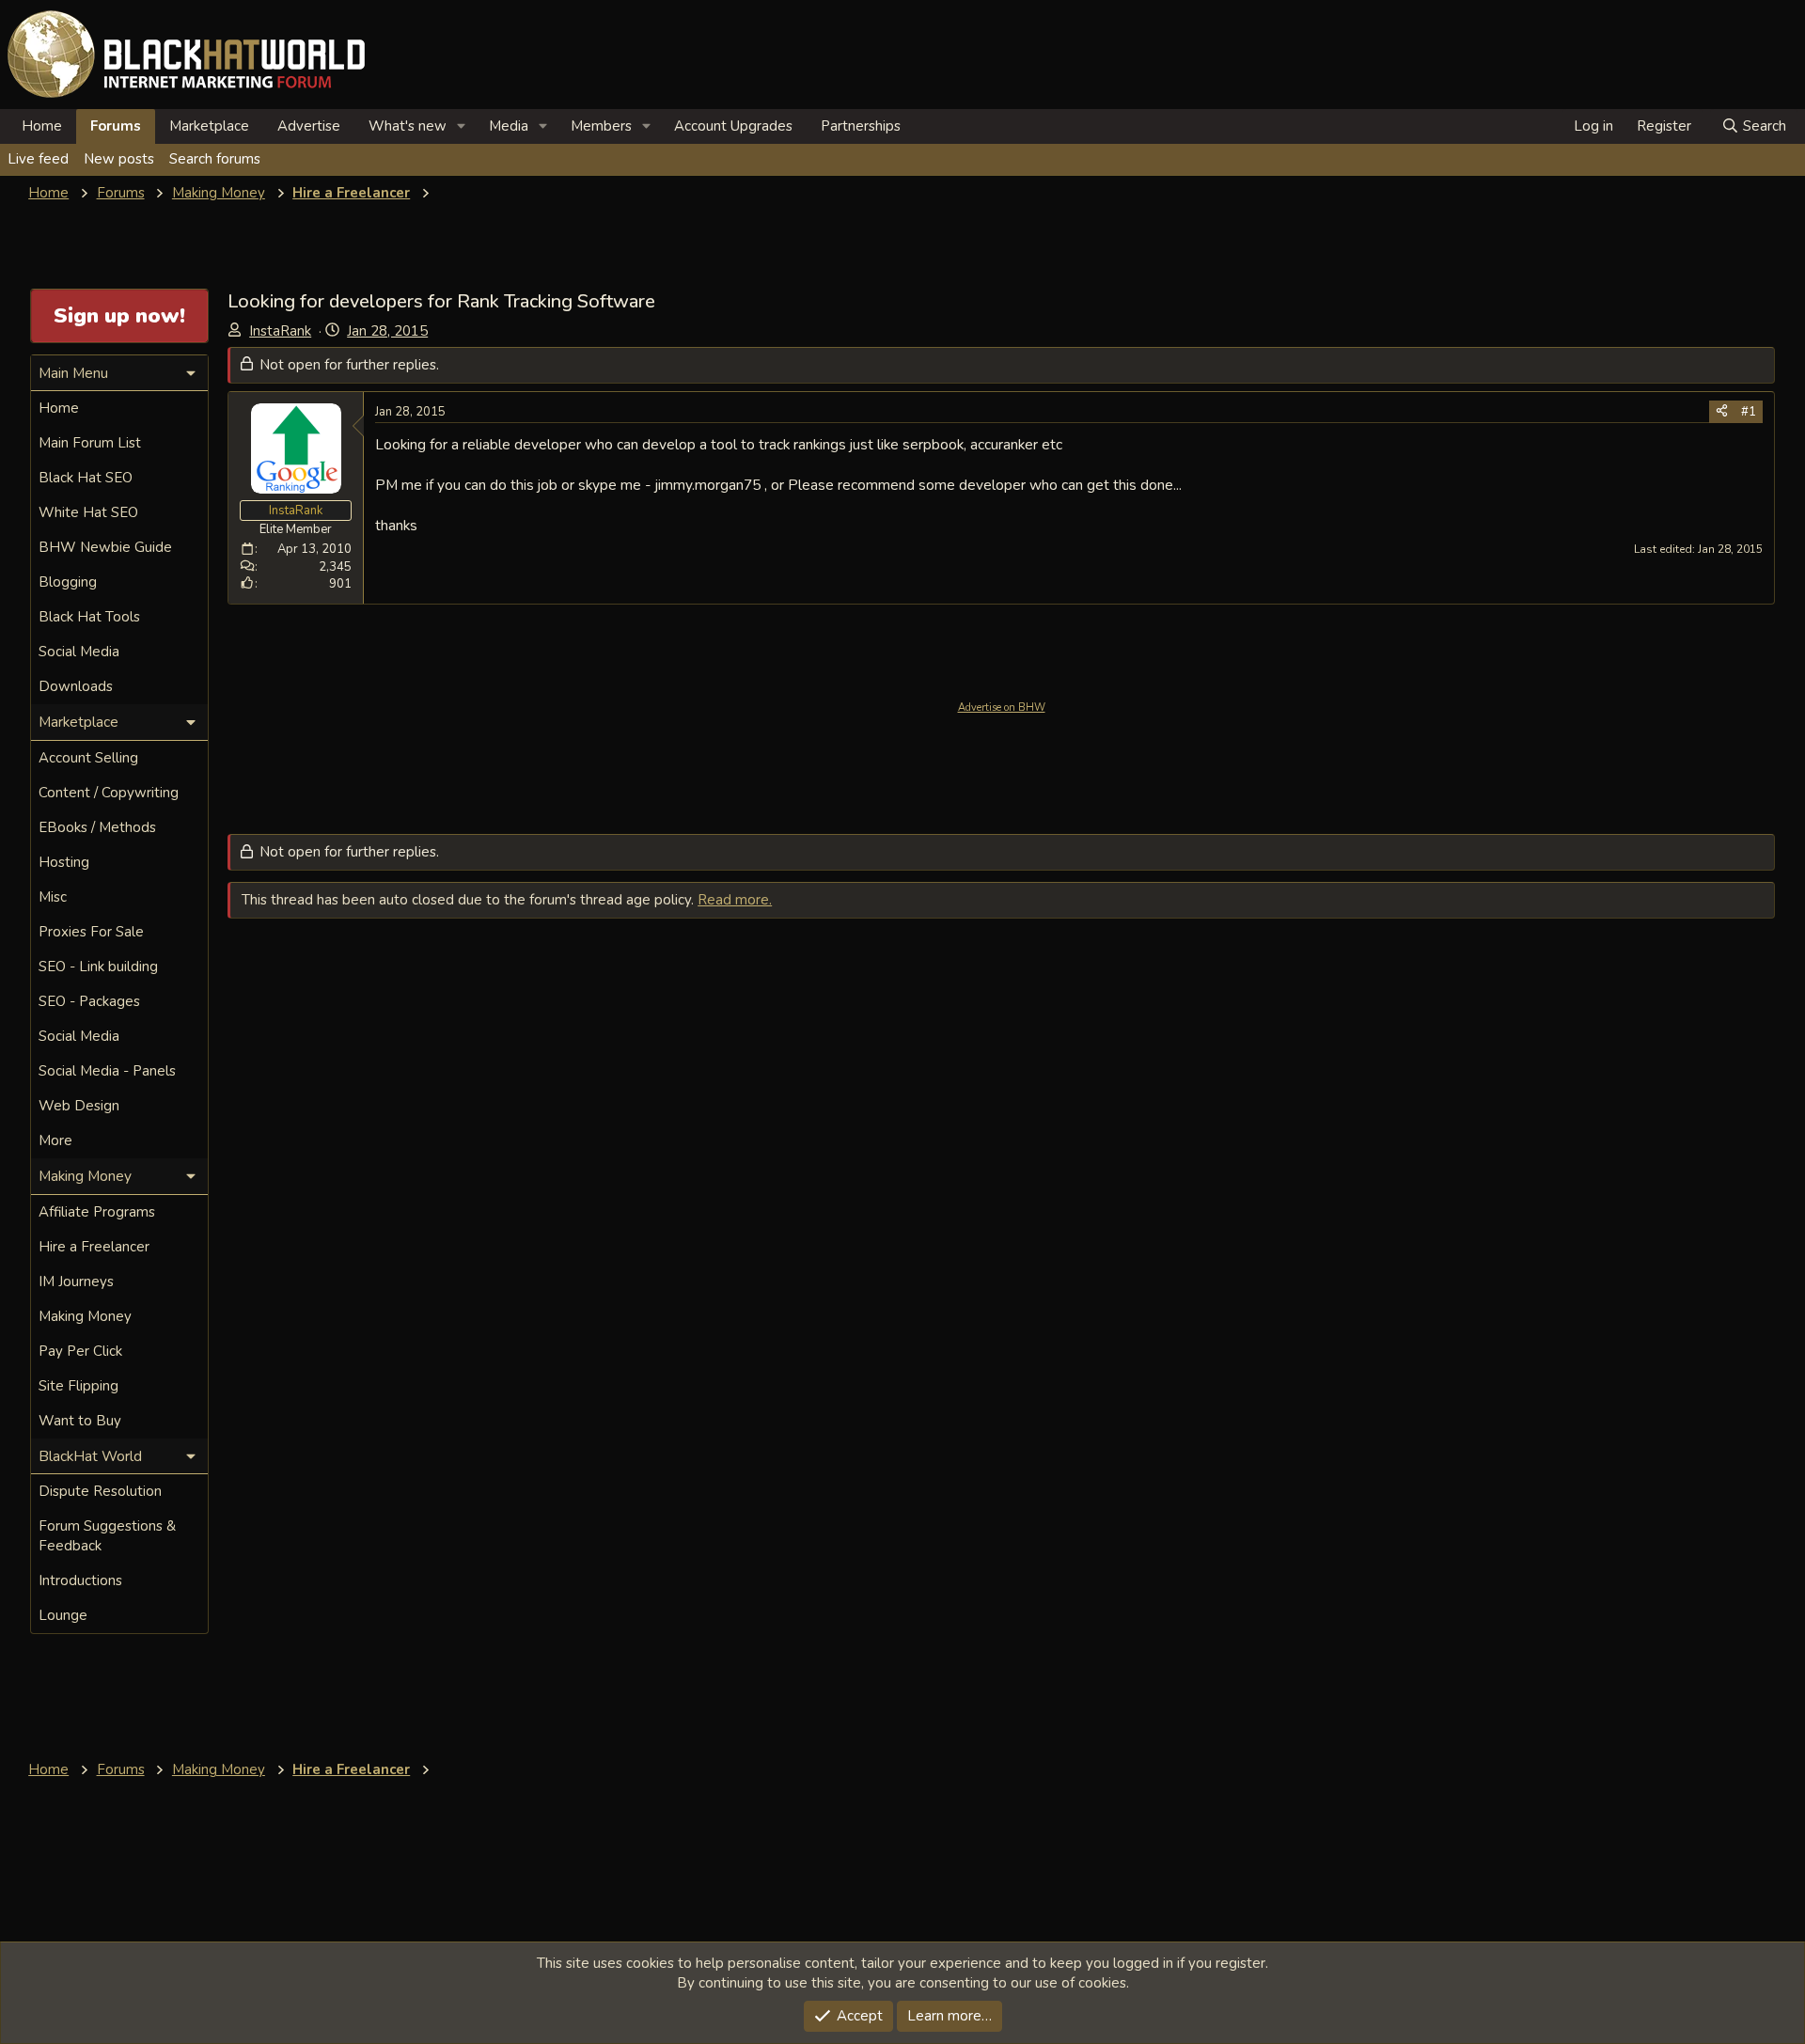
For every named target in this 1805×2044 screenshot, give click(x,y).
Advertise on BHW (1002, 708)
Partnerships (861, 126)
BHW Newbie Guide (105, 547)
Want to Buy (80, 1421)
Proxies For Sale (91, 932)
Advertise (309, 126)
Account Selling (88, 758)
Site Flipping (78, 1386)
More (55, 1140)
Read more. (735, 900)
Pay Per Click (80, 1351)
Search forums (215, 159)
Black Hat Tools (89, 617)
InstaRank (280, 331)
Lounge (63, 1615)
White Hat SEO (88, 512)
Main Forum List (90, 443)
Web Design (79, 1106)
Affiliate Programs (97, 1212)
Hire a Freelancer (94, 1247)
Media (509, 126)
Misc (53, 897)
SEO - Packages (89, 1001)
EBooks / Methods (97, 827)
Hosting (64, 862)
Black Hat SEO (86, 478)
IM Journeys (76, 1281)
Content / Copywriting (109, 793)
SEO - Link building (98, 967)
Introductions (80, 1580)
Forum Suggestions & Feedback (107, 1536)
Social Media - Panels (107, 1071)
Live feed (38, 159)
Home (42, 126)
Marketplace (209, 126)
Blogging (68, 582)
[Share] (1722, 412)
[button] (462, 126)
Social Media (79, 652)
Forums (116, 126)
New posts (119, 159)
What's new (408, 126)
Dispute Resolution (100, 1491)
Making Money (85, 1316)
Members (601, 126)
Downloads (76, 686)
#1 (1749, 412)
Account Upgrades (733, 126)
